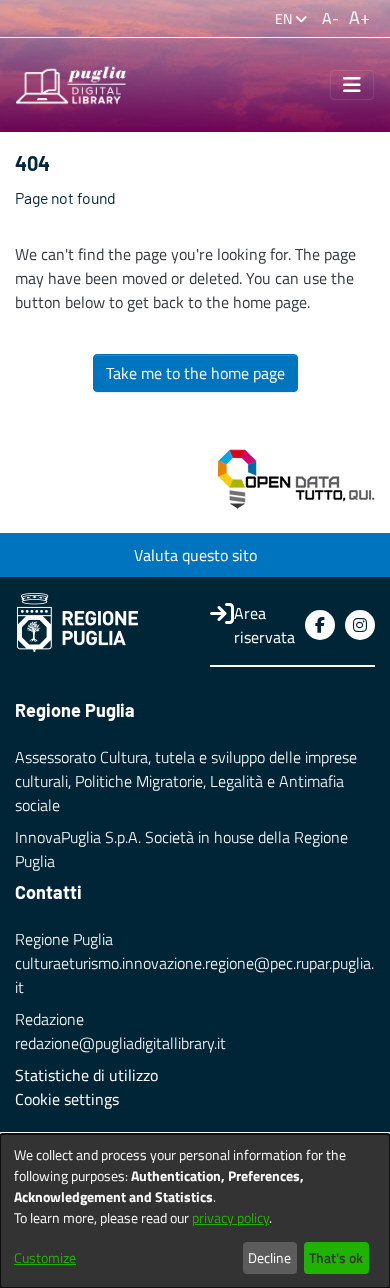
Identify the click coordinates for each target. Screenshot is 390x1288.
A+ (359, 17)
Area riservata (264, 625)
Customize (45, 1257)
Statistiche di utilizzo (86, 1075)
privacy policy (230, 1217)
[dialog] (195, 1211)
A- (330, 18)
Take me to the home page (195, 373)
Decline (269, 1257)
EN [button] (285, 18)
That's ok (336, 1257)
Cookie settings (67, 1099)
